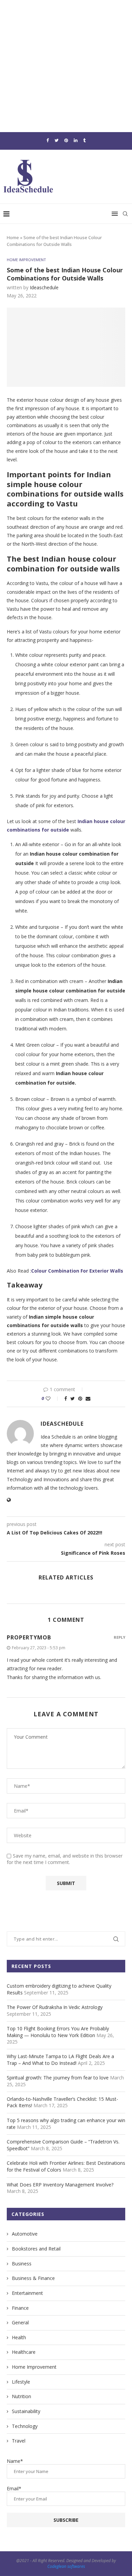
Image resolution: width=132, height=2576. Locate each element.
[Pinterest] (66, 140)
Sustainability (26, 2411)
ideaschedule (44, 287)
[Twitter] (57, 140)
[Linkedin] (76, 140)
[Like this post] (53, 1398)
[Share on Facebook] (66, 1398)
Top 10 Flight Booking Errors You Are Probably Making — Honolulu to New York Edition (58, 2032)
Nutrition (21, 2396)
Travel (19, 2441)
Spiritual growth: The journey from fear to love (58, 2078)
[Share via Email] (88, 1398)
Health (19, 2337)
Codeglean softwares (66, 2566)
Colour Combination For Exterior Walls (77, 1271)
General (20, 2322)
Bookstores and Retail (36, 2249)
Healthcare (24, 2352)
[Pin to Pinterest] (80, 1398)
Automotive (25, 2234)
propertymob (29, 1637)
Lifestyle (21, 2382)
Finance (20, 2308)
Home (13, 237)
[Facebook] (48, 140)
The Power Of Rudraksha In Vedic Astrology (55, 2007)
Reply (119, 1637)
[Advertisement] (66, 66)
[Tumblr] (84, 140)
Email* (14, 2488)
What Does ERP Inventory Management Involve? (60, 2185)
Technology (25, 2426)
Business (22, 2264)
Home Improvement (26, 260)
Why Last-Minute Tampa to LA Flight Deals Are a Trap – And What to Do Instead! (60, 2060)
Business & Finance (33, 2278)
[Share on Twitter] (73, 1398)
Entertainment (27, 2293)
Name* (15, 2461)
